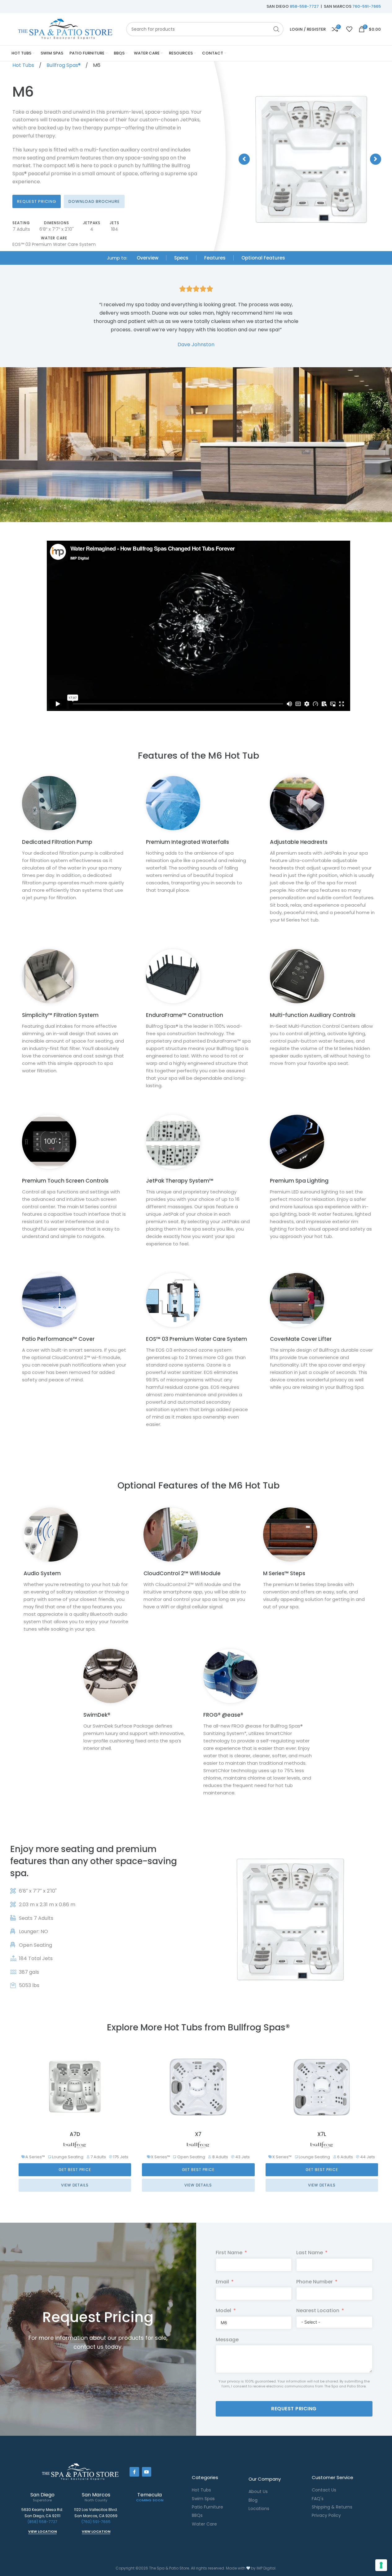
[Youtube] (147, 2472)
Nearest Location (318, 2310)
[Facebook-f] (134, 2472)
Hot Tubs (24, 65)
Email (222, 2282)
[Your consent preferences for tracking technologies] (381, 2565)
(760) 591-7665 (96, 2522)
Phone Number (315, 2282)
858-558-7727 (304, 6)
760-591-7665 (367, 6)
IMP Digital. (266, 2568)
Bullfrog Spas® (64, 65)
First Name (229, 2253)
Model (223, 2310)
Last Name (310, 2253)
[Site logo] (66, 29)
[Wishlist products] (349, 29)
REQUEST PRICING (294, 2409)
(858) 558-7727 (42, 2522)
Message (227, 2340)
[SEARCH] (276, 29)
